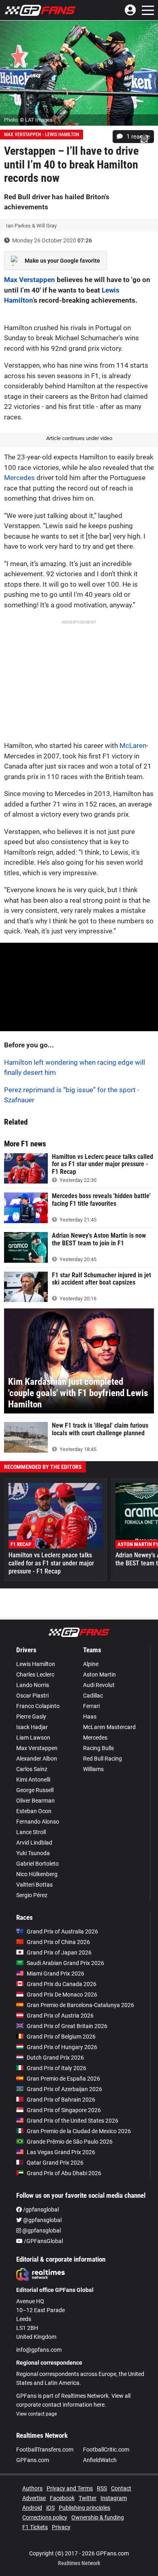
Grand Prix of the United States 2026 (73, 2121)
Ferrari (91, 1706)
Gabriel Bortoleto (37, 1864)
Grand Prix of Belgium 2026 (61, 2037)
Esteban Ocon (34, 1811)
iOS (50, 2508)
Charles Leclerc (35, 1675)
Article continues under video (79, 438)
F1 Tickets (35, 2527)
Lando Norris (33, 1685)
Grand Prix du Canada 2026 (62, 1984)
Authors (32, 2488)
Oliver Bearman (35, 1801)
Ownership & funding (98, 2517)
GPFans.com (33, 2460)
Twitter (88, 2498)
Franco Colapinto (38, 1706)
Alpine (91, 1664)
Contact (121, 2488)
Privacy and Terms (70, 2488)
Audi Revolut (99, 1685)
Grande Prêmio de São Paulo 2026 (70, 2142)
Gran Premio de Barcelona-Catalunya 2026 (80, 2005)
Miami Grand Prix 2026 (56, 1974)
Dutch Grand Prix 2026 (55, 2058)
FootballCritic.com (106, 2450)
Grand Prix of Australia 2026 (62, 1931)
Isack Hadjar (32, 1727)
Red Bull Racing (102, 1759)
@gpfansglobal (42, 2220)
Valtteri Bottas (34, 1885)
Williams (93, 1769)
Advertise (34, 2498)
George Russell (35, 1790)
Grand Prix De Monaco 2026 (62, 1995)
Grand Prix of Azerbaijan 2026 (64, 2089)
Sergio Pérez (32, 1895)
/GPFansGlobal (43, 2241)
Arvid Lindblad (34, 1843)
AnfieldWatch (100, 2460)
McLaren (133, 746)
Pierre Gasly (31, 1717)
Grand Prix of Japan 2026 (59, 1953)
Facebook (62, 2498)
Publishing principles (84, 2508)
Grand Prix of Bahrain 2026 (61, 2100)
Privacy (61, 2527)
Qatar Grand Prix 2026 (55, 2163)
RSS (102, 2488)
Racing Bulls (98, 1748)
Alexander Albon (37, 1759)
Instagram (114, 2498)
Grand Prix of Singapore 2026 (64, 2110)
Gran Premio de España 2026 (63, 2079)
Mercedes (19, 478)
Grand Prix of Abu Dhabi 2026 (64, 2173)
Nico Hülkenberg (37, 1874)
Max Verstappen (30, 280)
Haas (90, 1717)
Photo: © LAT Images (28, 120)
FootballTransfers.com (45, 2450)
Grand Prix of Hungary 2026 (62, 2047)
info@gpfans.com (39, 2350)
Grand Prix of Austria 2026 (60, 2016)
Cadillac (93, 1696)
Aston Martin (99, 1675)
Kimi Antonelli (33, 1780)
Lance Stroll (31, 1832)
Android (32, 2508)
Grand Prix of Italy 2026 (57, 2068)
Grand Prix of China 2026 (58, 1942)
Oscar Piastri (32, 1696)
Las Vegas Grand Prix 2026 (61, 2152)
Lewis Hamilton (36, 1664)
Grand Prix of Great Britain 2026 (67, 2026)
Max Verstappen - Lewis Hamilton (42, 135)
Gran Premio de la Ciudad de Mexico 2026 (79, 2131)
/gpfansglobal (40, 2210)
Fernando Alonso (38, 1822)
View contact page (36, 2414)
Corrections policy (45, 2517)
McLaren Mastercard (109, 1727)
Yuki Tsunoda (33, 1853)
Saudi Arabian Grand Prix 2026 (65, 1963)
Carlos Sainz (32, 1769)
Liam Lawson (33, 1738)
